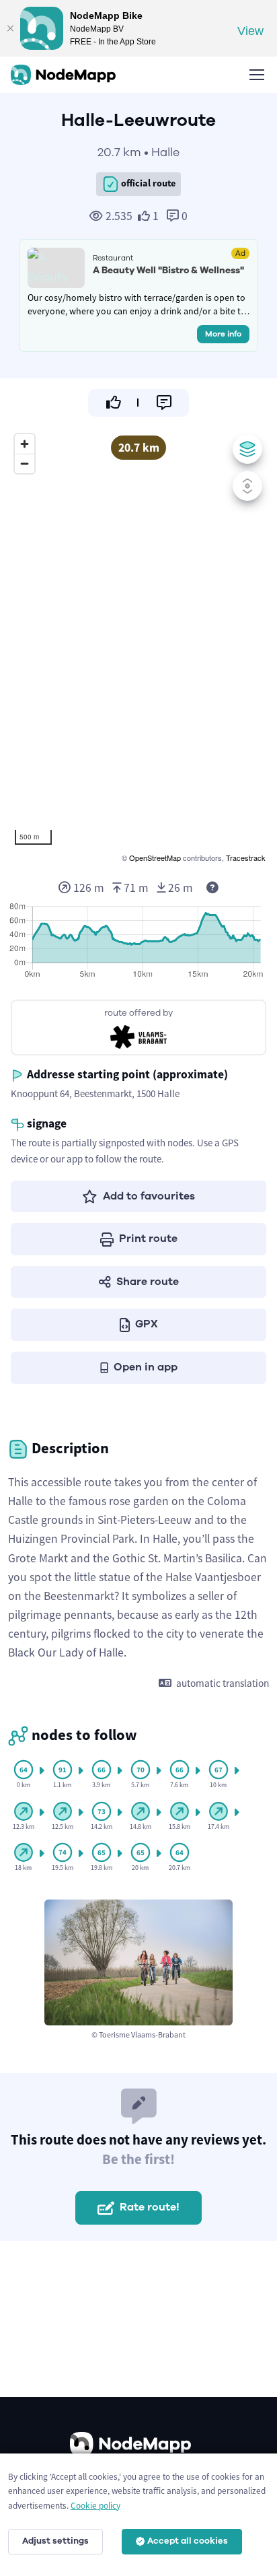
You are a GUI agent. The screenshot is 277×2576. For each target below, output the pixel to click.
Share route (148, 1282)
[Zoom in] (25, 444)
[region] (138, 646)
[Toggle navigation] (256, 75)
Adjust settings (55, 2541)
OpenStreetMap (155, 858)
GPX (147, 1324)
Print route (148, 1239)
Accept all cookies (188, 2541)
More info (223, 334)
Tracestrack (246, 858)
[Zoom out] (25, 463)
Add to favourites (149, 1196)
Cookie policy (95, 2506)
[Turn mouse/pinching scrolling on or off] (247, 486)
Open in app (146, 1367)
